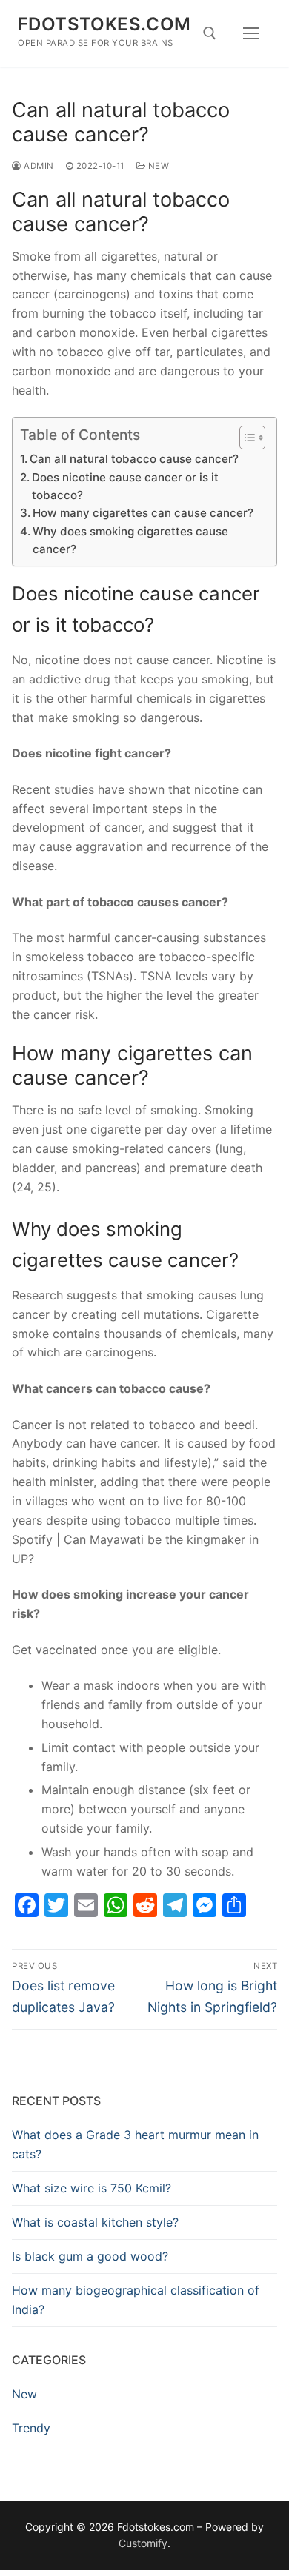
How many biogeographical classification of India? (136, 2300)
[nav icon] (252, 33)
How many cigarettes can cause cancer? (143, 513)
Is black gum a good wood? (90, 2256)
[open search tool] (210, 33)
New (157, 166)
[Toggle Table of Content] (245, 438)
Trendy (31, 2428)
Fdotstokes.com (104, 24)
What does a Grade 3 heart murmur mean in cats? (135, 2144)
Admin (38, 166)
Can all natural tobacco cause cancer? (134, 459)
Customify (143, 2543)
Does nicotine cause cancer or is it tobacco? (125, 486)
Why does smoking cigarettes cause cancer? (130, 540)
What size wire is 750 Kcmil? (92, 2188)
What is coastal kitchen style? (95, 2222)
